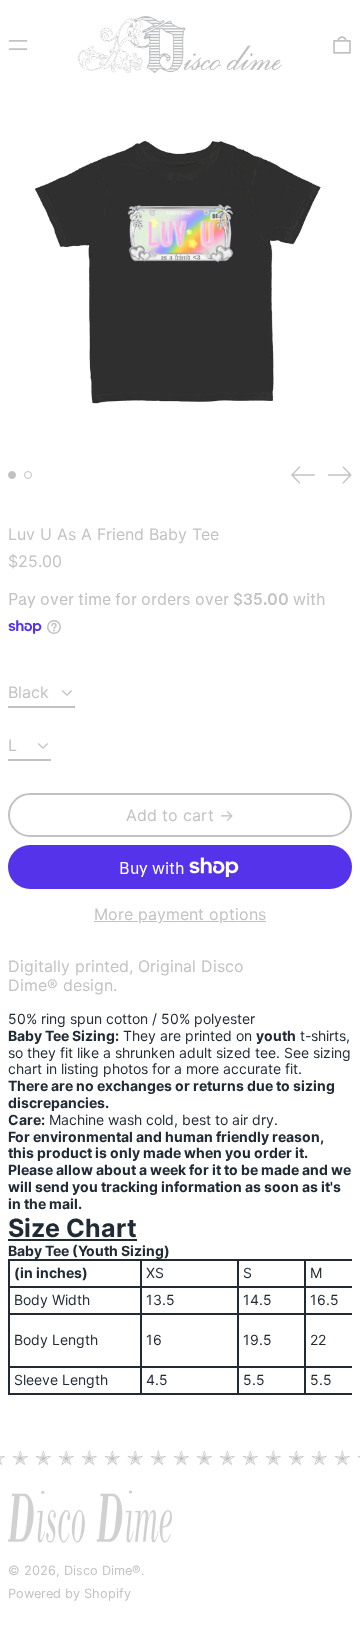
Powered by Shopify (69, 1593)
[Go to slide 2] (28, 475)
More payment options (180, 914)
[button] (342, 44)
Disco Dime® (102, 1570)
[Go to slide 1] (12, 475)
